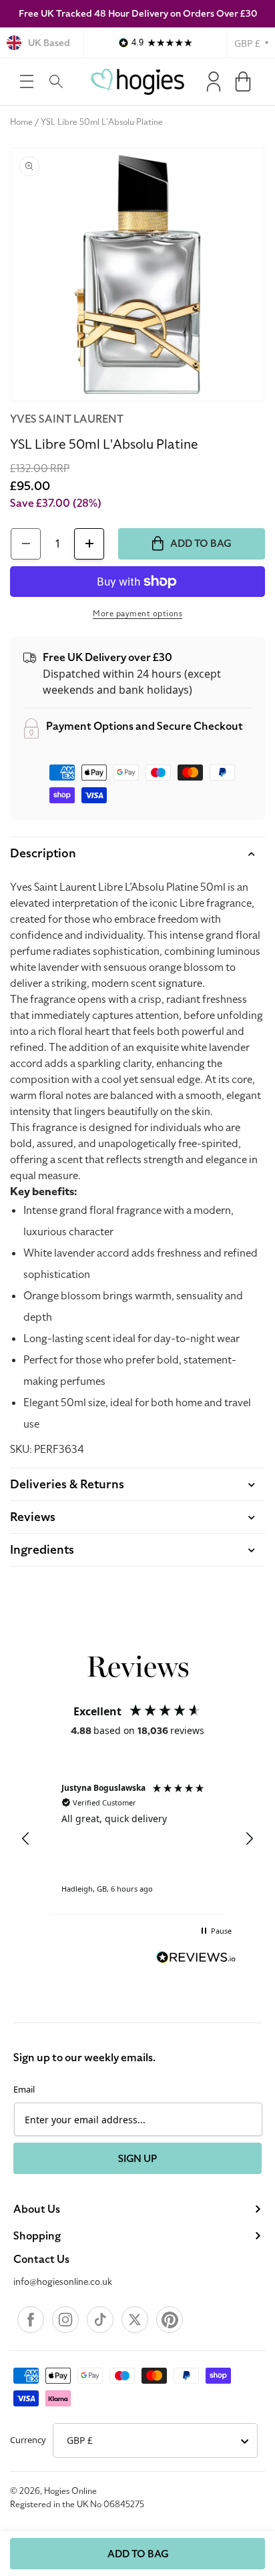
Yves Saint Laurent (67, 419)
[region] (137, 1839)
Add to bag (138, 2554)
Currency (28, 2440)
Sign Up (137, 2159)
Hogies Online (70, 2491)
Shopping (37, 2236)
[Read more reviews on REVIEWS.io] (196, 1959)
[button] (27, 81)
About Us (37, 2209)
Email (24, 2089)
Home (21, 122)
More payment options (137, 614)
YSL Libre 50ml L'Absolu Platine (102, 122)
